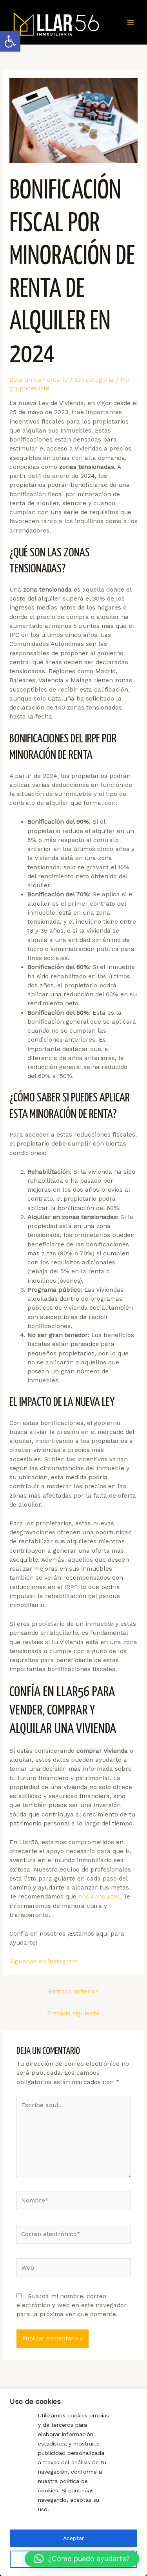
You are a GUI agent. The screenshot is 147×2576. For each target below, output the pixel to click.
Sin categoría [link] (94, 380)
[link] (10, 41)
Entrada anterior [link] (73, 1991)
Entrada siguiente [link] (73, 2013)
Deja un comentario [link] (39, 380)
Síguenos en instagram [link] (44, 1961)
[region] (73, 2482)
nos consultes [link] (99, 1897)
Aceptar (73, 2538)
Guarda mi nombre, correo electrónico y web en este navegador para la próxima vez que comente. (72, 2305)
